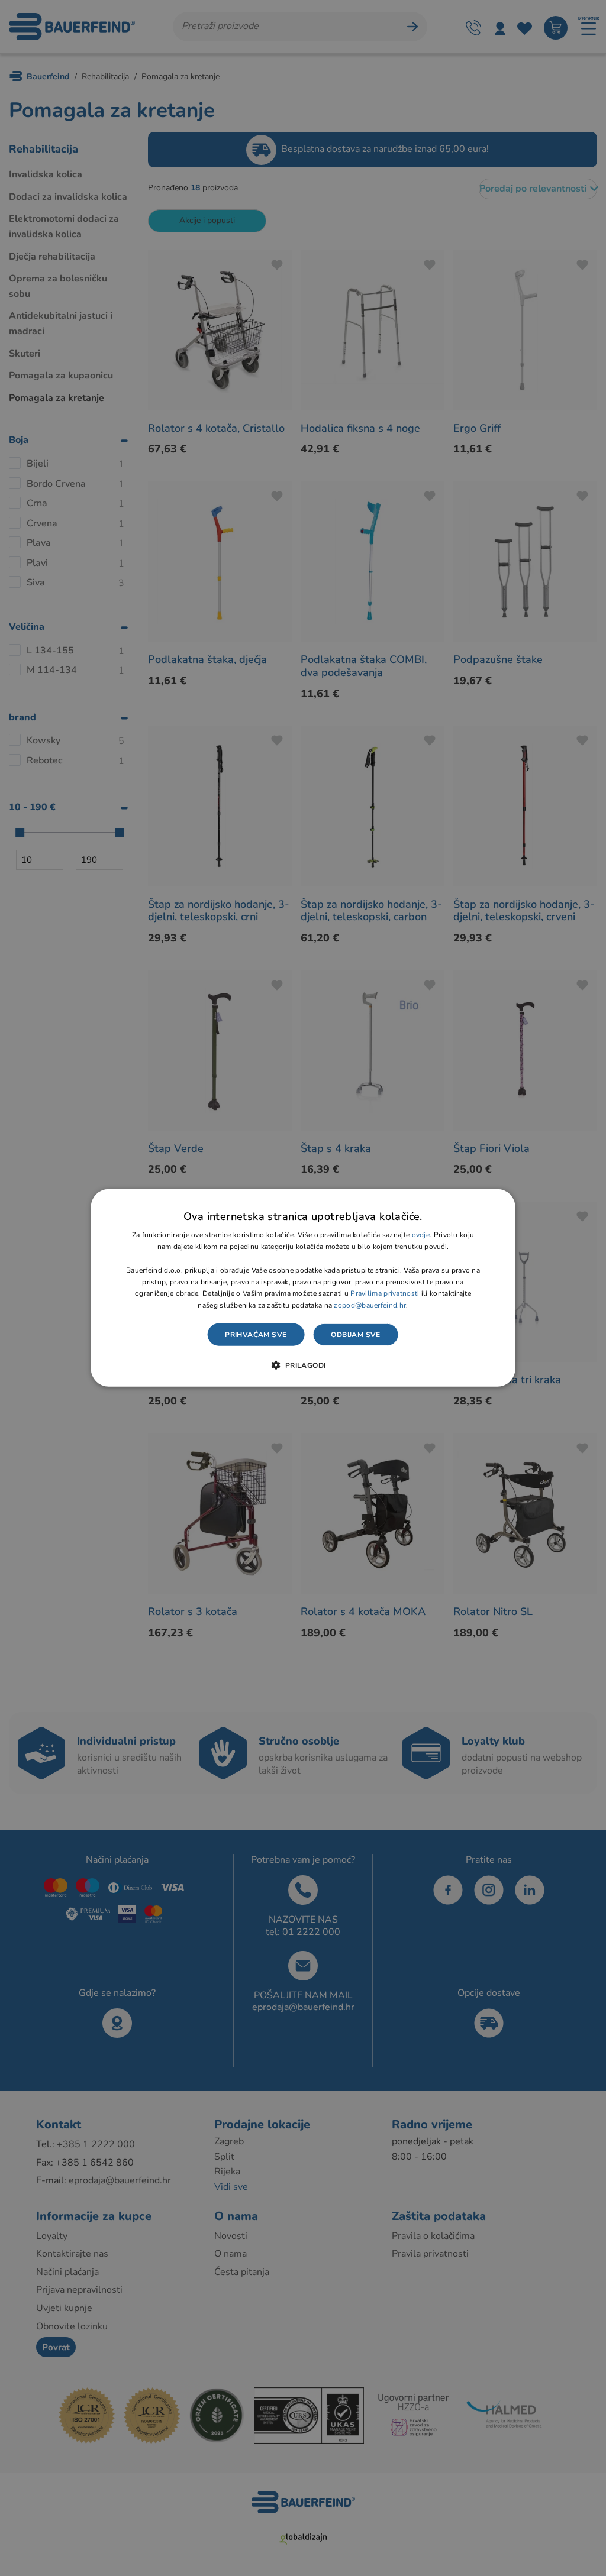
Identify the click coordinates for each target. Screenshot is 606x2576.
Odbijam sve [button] (355, 1335)
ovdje (421, 1235)
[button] (303, 1365)
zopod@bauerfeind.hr (370, 1305)
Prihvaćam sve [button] (256, 1335)
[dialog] (303, 1288)
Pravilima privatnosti (385, 1293)
